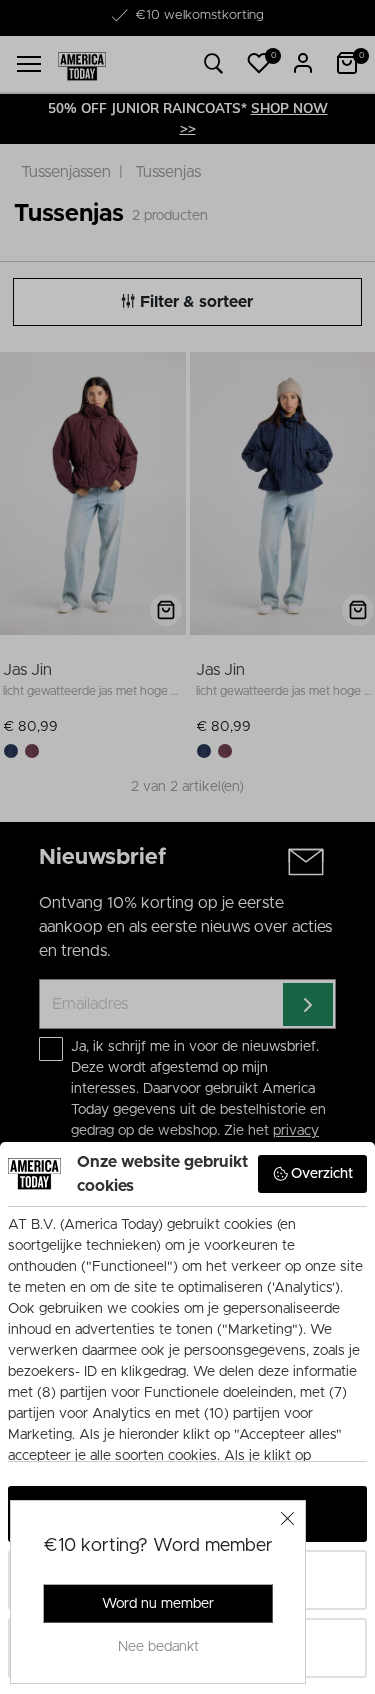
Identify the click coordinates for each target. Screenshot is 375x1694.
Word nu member (158, 1604)
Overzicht (322, 1174)
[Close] (288, 1518)
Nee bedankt (158, 1647)
